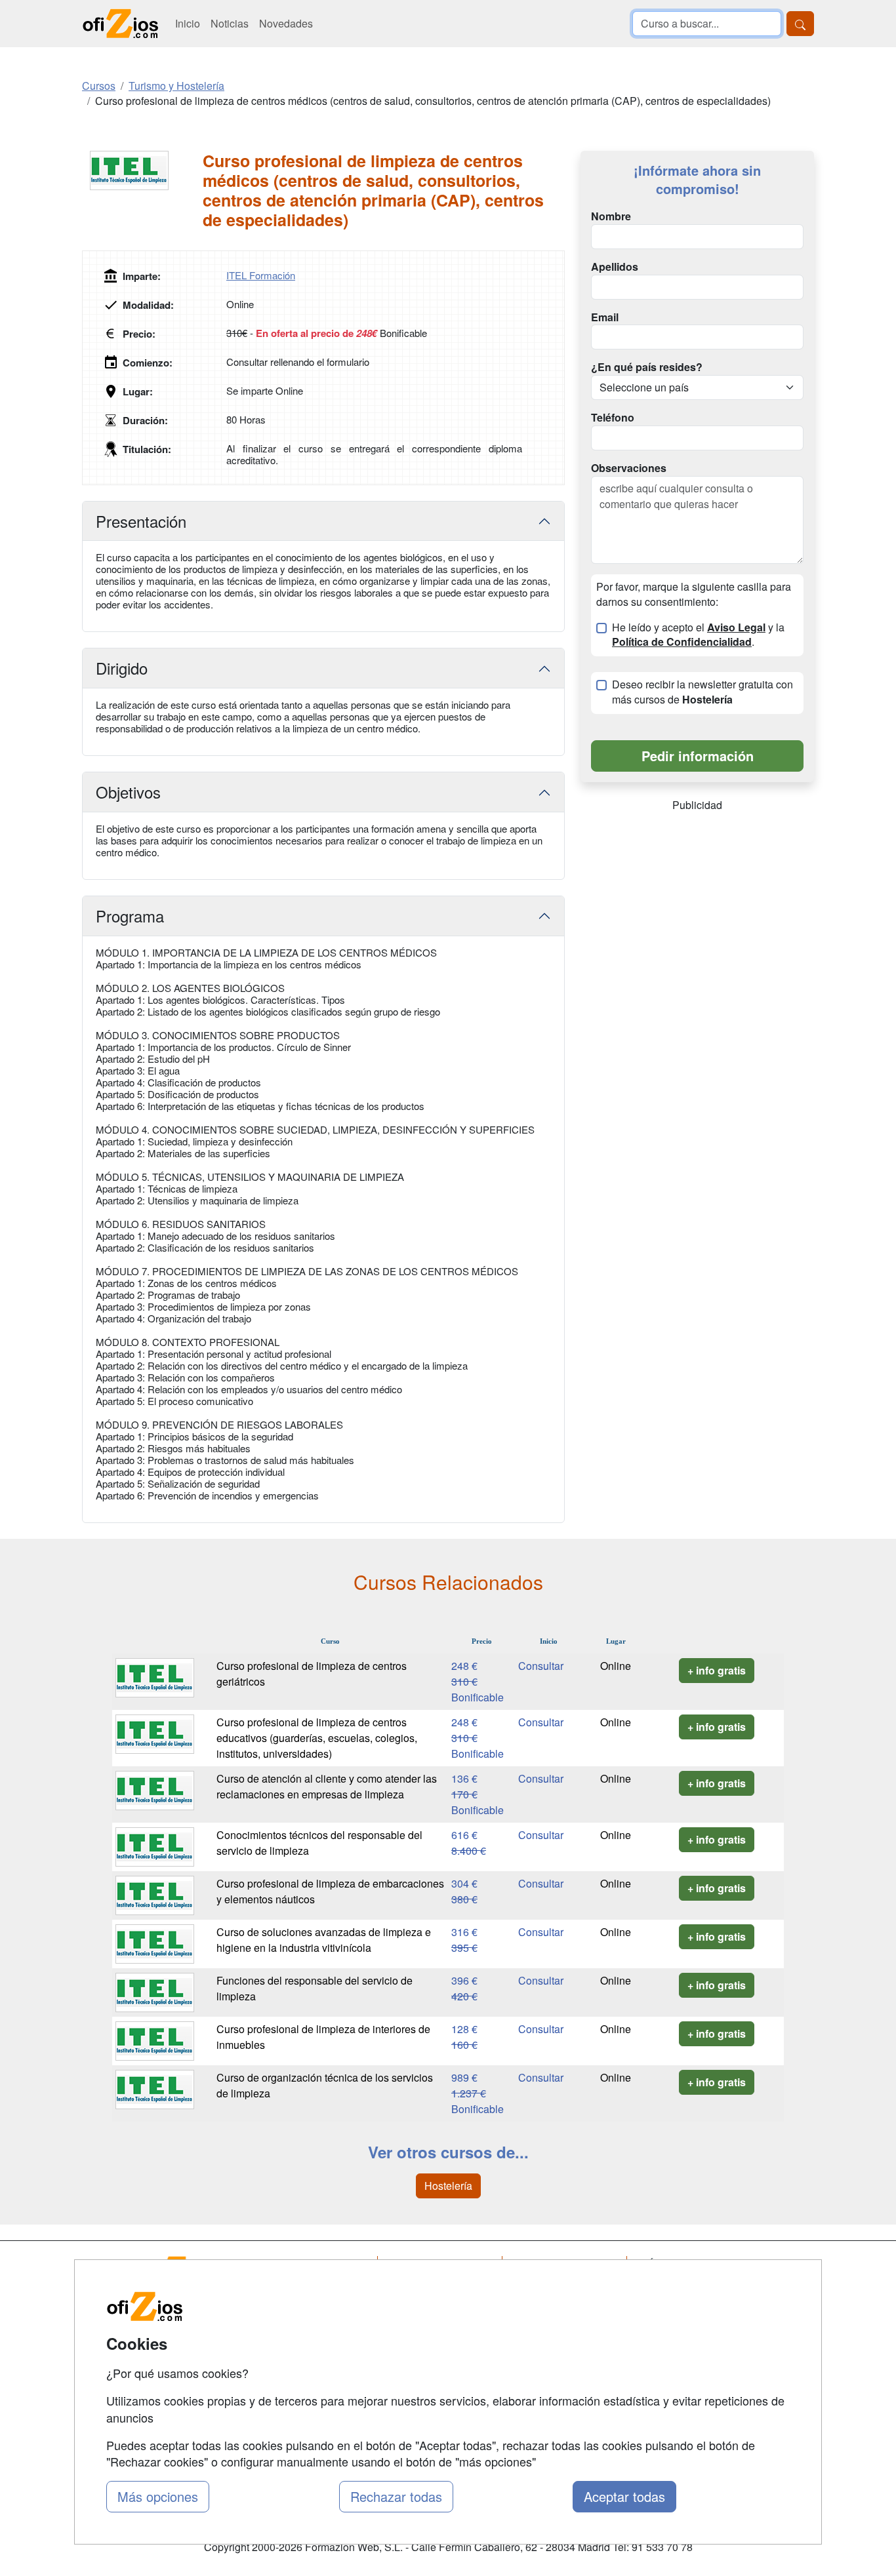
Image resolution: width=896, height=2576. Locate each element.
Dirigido (122, 668)
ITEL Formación (261, 275)
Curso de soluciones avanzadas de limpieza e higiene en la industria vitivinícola (324, 1940)
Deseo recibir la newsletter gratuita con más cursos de (703, 692)
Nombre (611, 216)
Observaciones (629, 468)
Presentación (141, 521)
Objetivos (128, 792)
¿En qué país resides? (647, 367)
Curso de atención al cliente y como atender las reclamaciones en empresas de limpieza (327, 1786)
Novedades (286, 23)
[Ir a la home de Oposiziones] (121, 24)
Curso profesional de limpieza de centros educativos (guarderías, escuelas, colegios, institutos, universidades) (317, 1738)
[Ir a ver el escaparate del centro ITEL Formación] (142, 170)
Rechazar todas (396, 2496)
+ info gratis (717, 1670)
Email (605, 317)
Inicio (188, 23)
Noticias (230, 23)
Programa (130, 916)
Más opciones (158, 2496)
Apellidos (615, 267)
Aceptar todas (624, 2496)
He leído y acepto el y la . (698, 635)
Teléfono (613, 418)
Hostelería (448, 2186)
